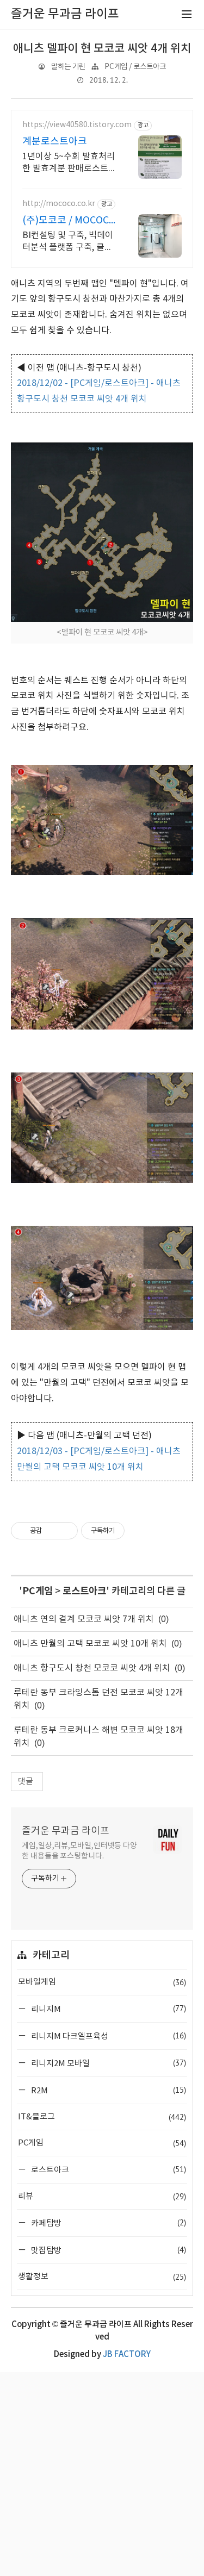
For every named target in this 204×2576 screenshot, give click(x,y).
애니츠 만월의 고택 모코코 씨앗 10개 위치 (90, 1644)
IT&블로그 (102, 2117)
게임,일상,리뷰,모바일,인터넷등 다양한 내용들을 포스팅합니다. (79, 1851)
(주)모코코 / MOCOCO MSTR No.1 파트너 (69, 221)
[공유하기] (52, 1531)
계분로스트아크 (55, 142)
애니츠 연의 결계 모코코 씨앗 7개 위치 (84, 1619)
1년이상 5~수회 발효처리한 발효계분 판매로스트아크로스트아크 (69, 163)
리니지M (108, 2009)
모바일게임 (102, 1982)
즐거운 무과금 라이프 (66, 1831)
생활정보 (102, 2277)
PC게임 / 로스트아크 (135, 67)
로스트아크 (84, 1591)
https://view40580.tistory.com (77, 125)
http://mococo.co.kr (59, 204)
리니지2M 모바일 (108, 2063)
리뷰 (102, 2196)
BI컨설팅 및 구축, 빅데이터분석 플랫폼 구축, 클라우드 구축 (68, 242)
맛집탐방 (108, 2250)
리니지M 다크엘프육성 (108, 2036)
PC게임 (38, 1591)
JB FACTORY (127, 2354)
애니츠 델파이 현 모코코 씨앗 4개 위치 (102, 49)
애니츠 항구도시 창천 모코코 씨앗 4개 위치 (92, 1668)
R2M (108, 2090)
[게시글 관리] (66, 1531)
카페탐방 (108, 2223)
